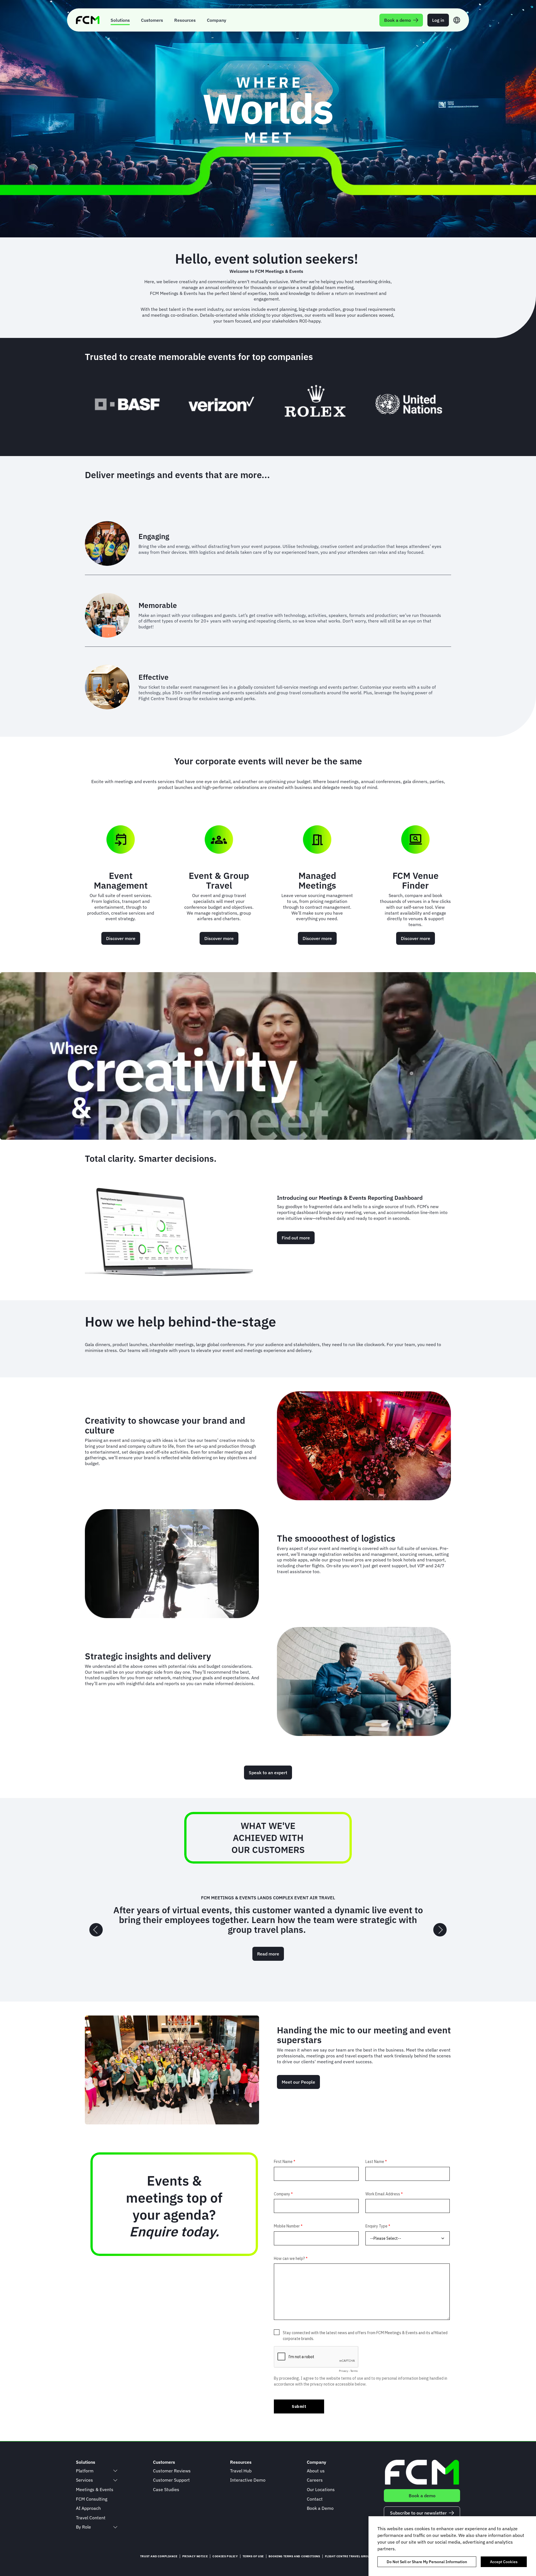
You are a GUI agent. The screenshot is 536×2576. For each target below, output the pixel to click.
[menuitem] (120, 20)
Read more (268, 1949)
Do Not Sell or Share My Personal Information (427, 2562)
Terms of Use (253, 2556)
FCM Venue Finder (416, 880)
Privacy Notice (195, 2556)
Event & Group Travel (219, 880)
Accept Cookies (504, 2562)
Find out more (296, 1238)
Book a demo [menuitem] (398, 20)
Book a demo (422, 2496)
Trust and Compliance (159, 2556)
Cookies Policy (225, 2556)
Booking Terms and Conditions (294, 2556)
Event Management (121, 880)
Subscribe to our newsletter (418, 2513)
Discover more (121, 938)
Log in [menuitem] (438, 20)
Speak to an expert (268, 1773)
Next (440, 1930)
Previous (96, 1930)
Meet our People (298, 2082)
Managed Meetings (317, 880)
